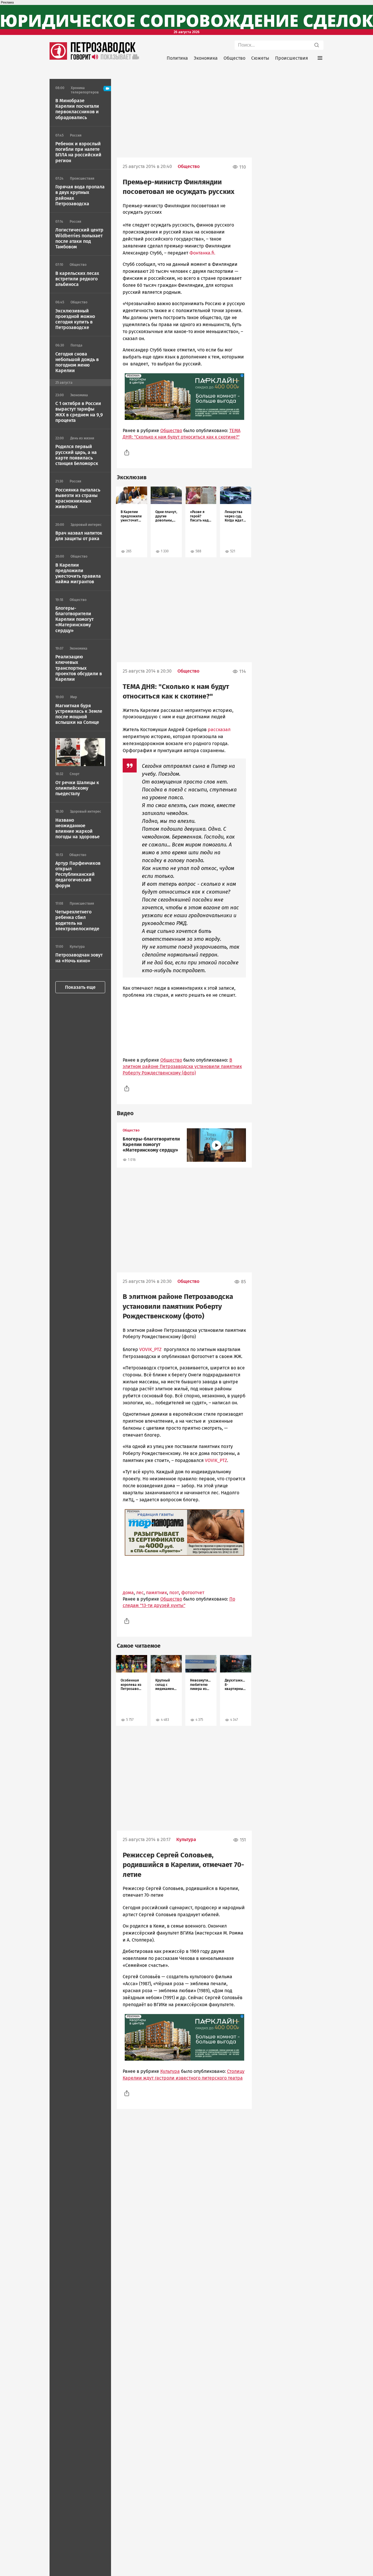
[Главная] (58, 58)
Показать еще (80, 987)
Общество (234, 58)
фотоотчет (193, 1593)
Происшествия (292, 58)
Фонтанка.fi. (202, 253)
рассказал (219, 730)
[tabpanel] (132, 522)
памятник (156, 1593)
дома (128, 1593)
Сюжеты (260, 58)
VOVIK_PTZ (150, 1349)
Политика (177, 58)
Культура (186, 1839)
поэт (174, 1593)
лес (140, 1593)
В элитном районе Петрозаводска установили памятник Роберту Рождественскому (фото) (182, 1067)
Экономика (206, 58)
